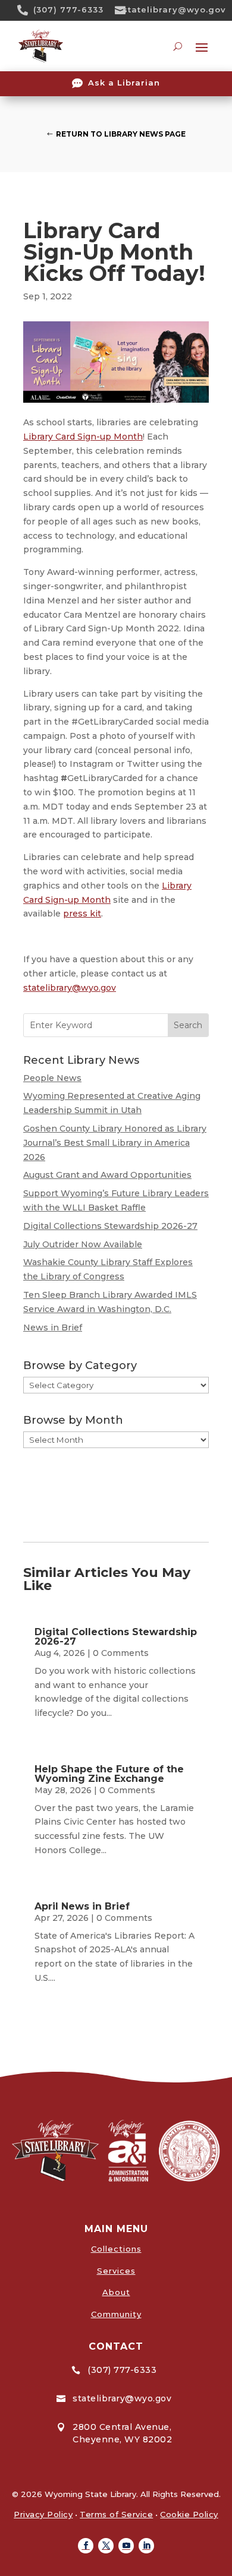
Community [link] (116, 2314)
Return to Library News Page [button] (121, 134)
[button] (86, 2546)
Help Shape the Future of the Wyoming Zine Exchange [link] (109, 1774)
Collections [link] (116, 2249)
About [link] (116, 2292)
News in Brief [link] (53, 1327)
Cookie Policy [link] (189, 2514)
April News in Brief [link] (82, 1906)
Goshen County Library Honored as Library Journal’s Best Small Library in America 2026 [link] (115, 1143)
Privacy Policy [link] (43, 2514)
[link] (27, 10)
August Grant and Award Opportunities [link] (107, 1175)
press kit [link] (82, 914)
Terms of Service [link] (116, 2514)
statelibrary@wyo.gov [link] (174, 10)
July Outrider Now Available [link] (83, 1244)
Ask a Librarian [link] (124, 83)
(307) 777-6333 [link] (68, 10)
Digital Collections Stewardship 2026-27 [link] (110, 1226)
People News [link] (52, 1078)
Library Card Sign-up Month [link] (83, 437)
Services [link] (116, 2271)
